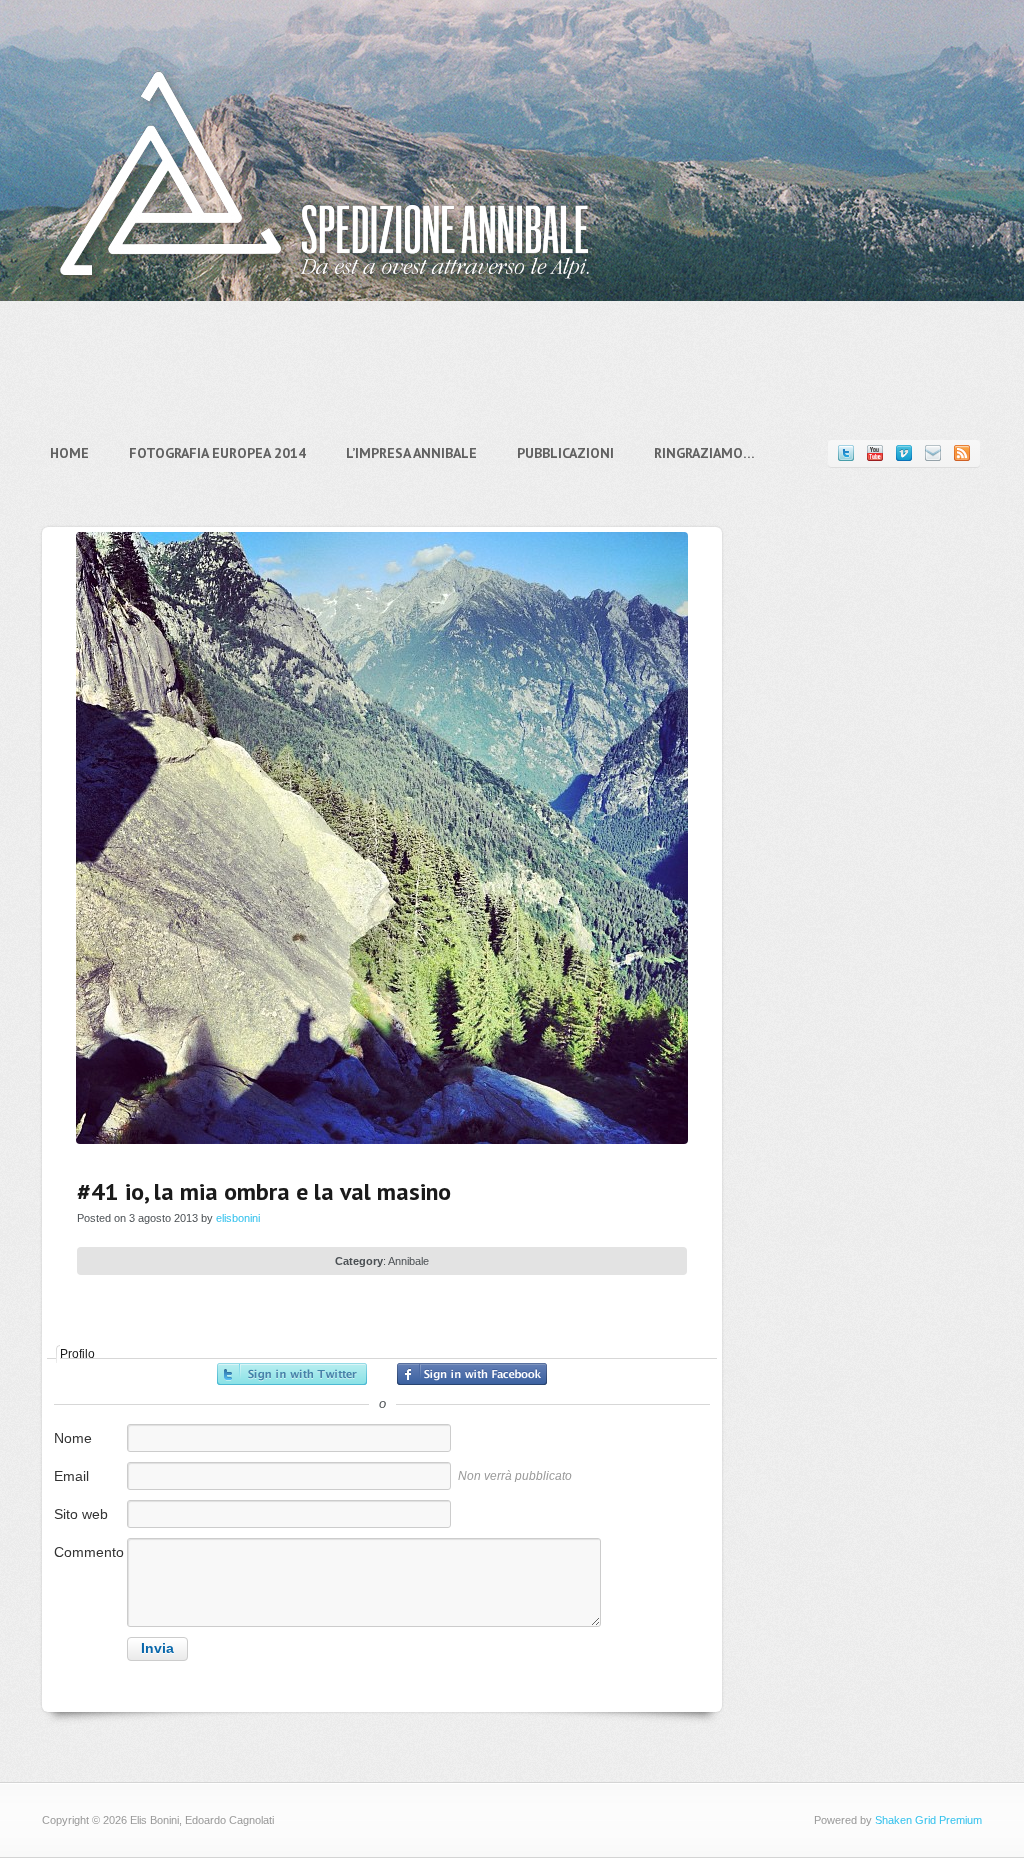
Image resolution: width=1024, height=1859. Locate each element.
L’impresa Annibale (411, 453)
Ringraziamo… (704, 453)
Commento (89, 1552)
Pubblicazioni (565, 453)
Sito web (81, 1514)
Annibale (408, 1261)
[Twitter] (846, 453)
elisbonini (238, 1218)
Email (71, 1476)
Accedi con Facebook (472, 1374)
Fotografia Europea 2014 (217, 453)
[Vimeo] (904, 453)
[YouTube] (875, 453)
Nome (73, 1438)
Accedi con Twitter (292, 1374)
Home (69, 453)
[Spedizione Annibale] (325, 294)
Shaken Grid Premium (928, 1820)
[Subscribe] (962, 453)
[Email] (933, 453)
